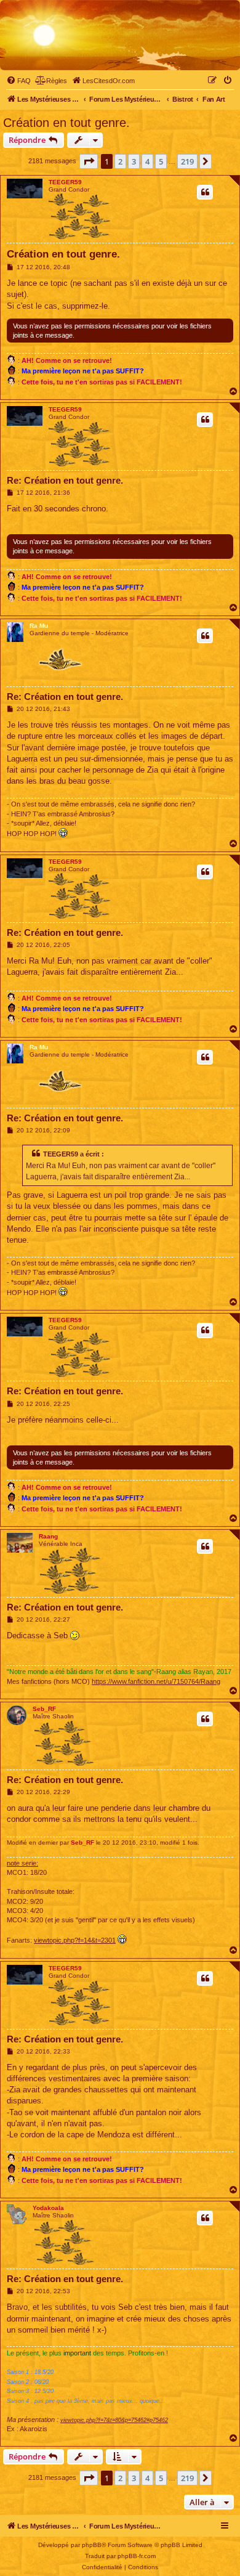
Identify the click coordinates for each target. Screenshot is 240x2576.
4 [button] (147, 161)
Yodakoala (48, 2208)
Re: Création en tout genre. (65, 480)
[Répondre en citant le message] (205, 192)
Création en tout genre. (66, 123)
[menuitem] (18, 81)
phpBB (92, 2545)
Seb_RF (44, 1709)
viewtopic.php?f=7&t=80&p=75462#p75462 (114, 2420)
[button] (89, 161)
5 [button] (161, 161)
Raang (48, 1536)
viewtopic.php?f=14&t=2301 (75, 1940)
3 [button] (134, 161)
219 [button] (187, 161)
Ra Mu (39, 626)
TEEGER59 (65, 182)
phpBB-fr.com (137, 2556)
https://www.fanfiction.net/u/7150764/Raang (156, 1681)
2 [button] (120, 161)
